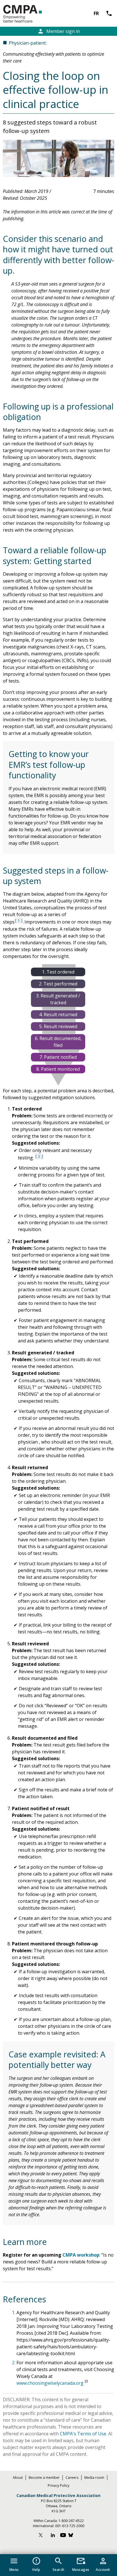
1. (14, 2313)
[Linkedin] (53, 2536)
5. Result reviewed (58, 1026)
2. (14, 2363)
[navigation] (58, 2565)
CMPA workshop (81, 2255)
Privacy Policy (58, 2485)
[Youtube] (63, 2536)
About (18, 2478)
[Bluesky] (74, 2536)
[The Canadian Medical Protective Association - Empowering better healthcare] (32, 14)
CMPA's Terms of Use (83, 2434)
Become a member (44, 2478)
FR (96, 13)
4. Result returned (58, 1014)
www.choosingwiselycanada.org (50, 2383)
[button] (14, 2563)
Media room (94, 2478)
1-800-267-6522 (71, 2521)
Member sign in (58, 31)
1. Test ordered (58, 972)
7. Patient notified (58, 1057)
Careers (72, 2478)
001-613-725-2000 (70, 2526)
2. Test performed (58, 984)
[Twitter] (43, 2536)
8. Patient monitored (58, 1069)
